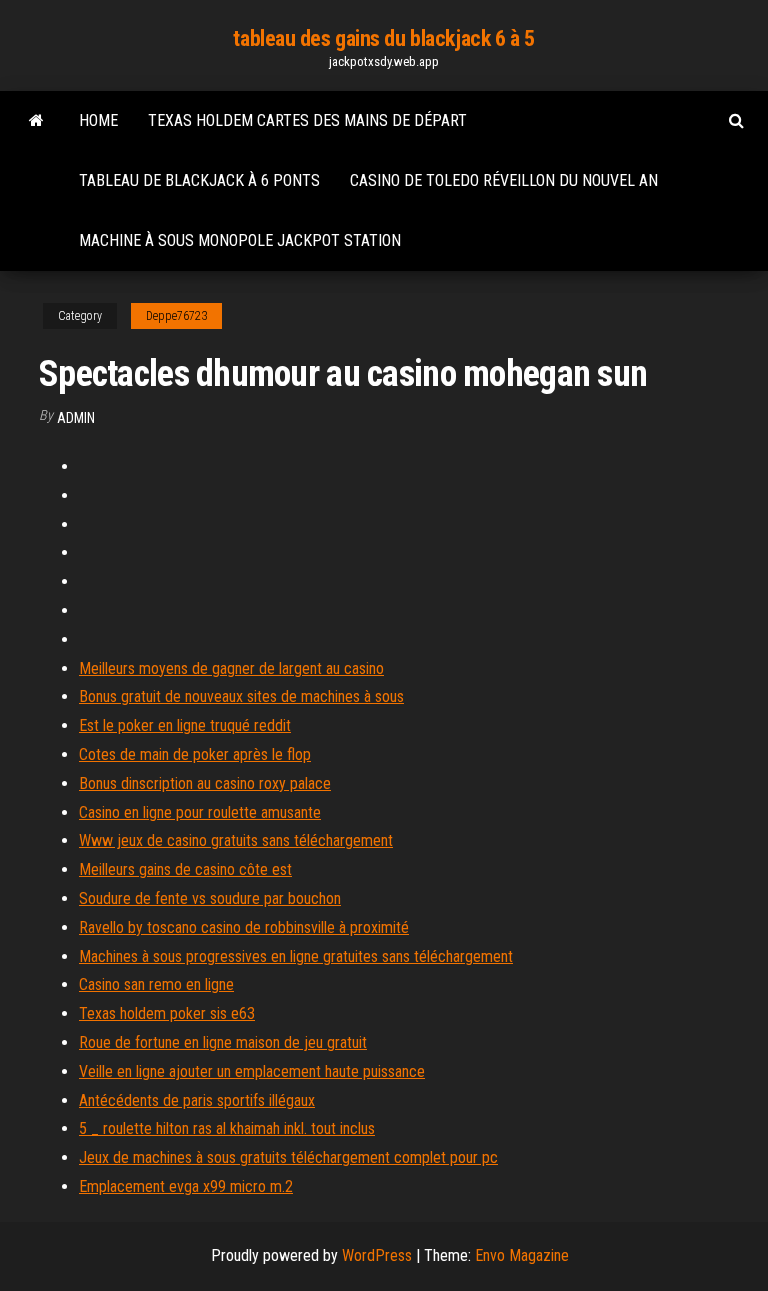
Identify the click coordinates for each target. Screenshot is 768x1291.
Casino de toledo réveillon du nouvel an (504, 180)
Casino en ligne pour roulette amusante (200, 812)
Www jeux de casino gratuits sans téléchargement (236, 840)
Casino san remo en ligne (156, 984)
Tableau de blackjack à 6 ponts (199, 180)
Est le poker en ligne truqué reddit (185, 725)
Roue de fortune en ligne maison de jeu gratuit (223, 1042)
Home (98, 120)
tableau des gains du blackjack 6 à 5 (383, 38)
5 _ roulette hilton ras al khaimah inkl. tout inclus (227, 1128)
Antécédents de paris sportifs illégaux (197, 1100)
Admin (76, 418)
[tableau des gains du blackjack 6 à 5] (36, 121)
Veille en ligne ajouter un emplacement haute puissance (252, 1071)
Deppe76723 (176, 316)
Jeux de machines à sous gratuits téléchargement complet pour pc (288, 1157)
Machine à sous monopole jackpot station (240, 240)
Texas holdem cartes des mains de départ (307, 120)
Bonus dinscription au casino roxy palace (205, 783)
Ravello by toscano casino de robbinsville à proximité (244, 927)
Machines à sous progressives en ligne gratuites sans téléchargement (296, 956)
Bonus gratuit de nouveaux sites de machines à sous (241, 696)
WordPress (377, 1255)
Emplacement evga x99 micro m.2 (186, 1186)
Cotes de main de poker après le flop (195, 754)
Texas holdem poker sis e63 (167, 1013)
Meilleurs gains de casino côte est (185, 869)
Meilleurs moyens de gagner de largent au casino (231, 668)
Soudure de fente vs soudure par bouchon (210, 898)
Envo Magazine (522, 1255)
